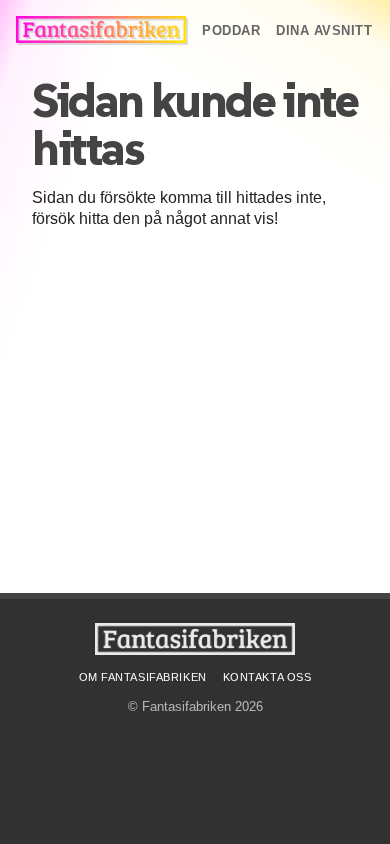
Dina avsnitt (324, 30)
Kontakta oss (267, 677)
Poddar (231, 30)
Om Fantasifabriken (143, 677)
